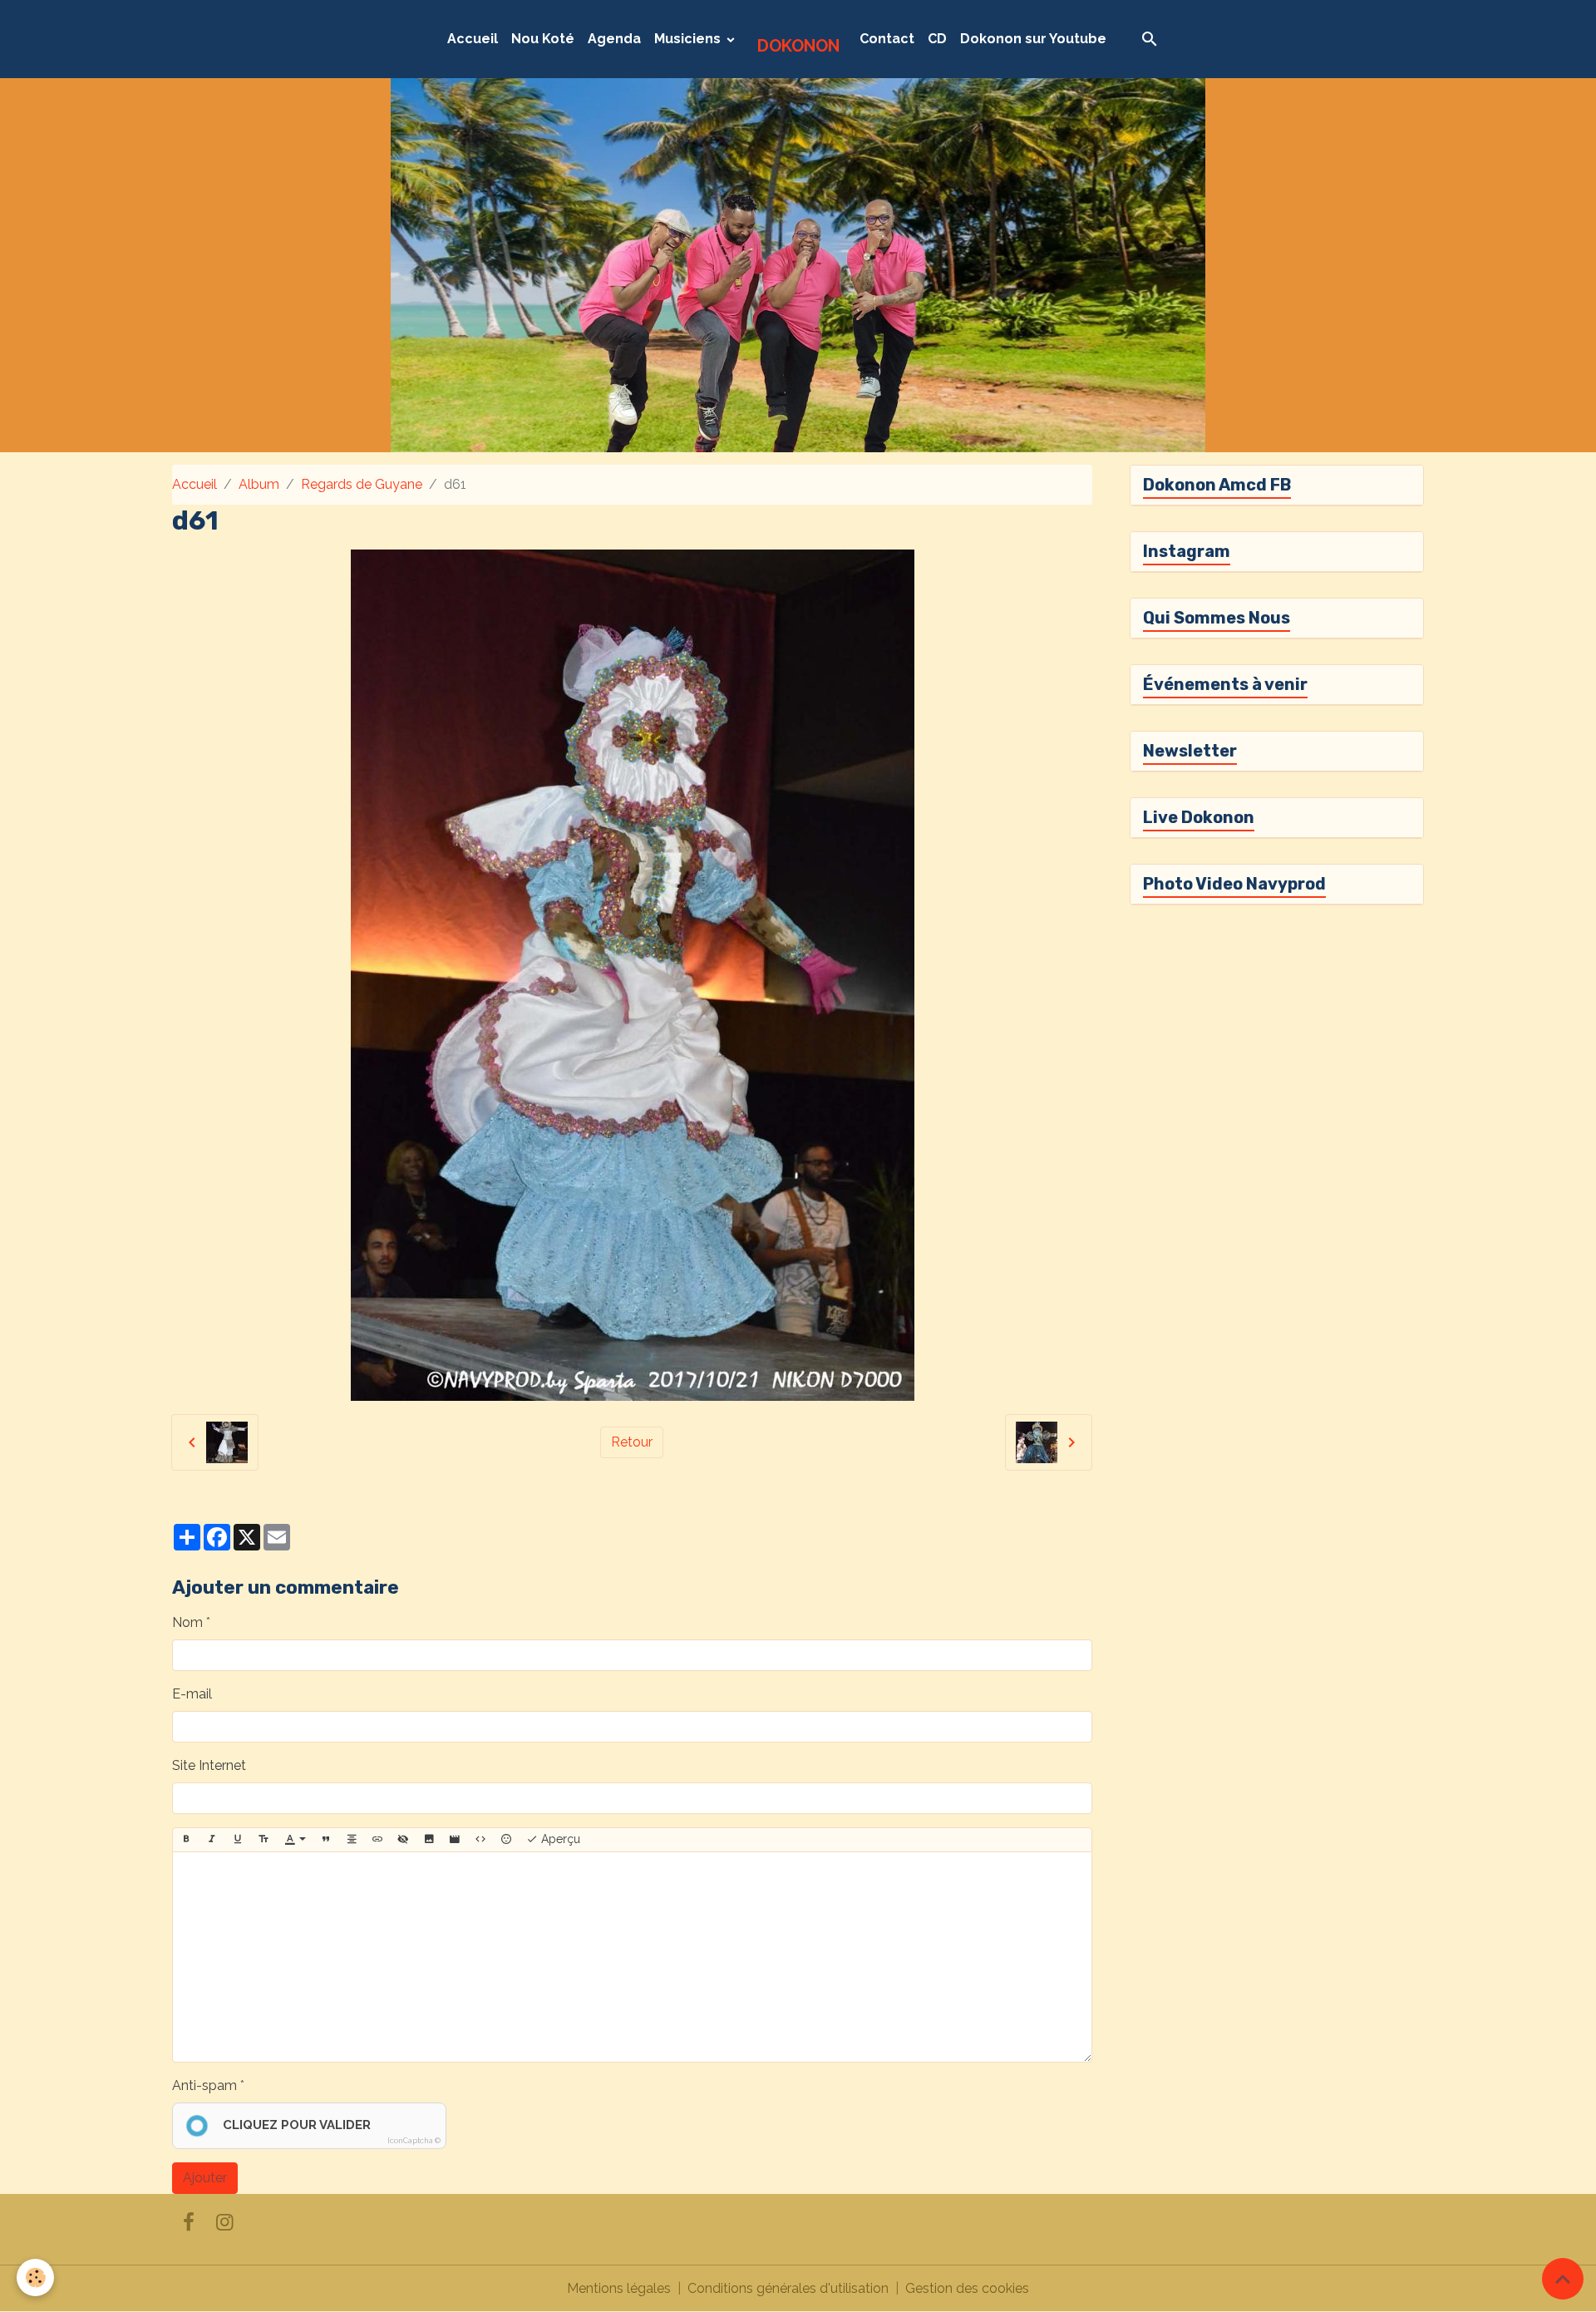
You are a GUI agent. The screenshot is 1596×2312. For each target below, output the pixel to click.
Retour (632, 1442)
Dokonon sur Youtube (1033, 39)
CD (937, 39)
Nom (187, 1622)
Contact (887, 39)
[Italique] (212, 1840)
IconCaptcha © (414, 2141)
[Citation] (326, 1840)
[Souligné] (238, 1840)
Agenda (614, 39)
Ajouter (205, 2178)
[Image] (429, 1840)
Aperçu (559, 1839)
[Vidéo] (455, 1840)
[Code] (480, 1840)
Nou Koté (543, 39)
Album (259, 484)
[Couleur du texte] (295, 1840)
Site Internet (209, 1765)
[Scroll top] (1563, 2279)
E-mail (192, 1694)
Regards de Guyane (362, 484)
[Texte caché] (403, 1840)
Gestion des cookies (967, 2288)
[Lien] (377, 1840)
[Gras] (186, 1840)
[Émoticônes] (506, 1840)
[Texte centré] (352, 1840)
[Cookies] (35, 2277)
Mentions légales (619, 2288)
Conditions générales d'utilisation (788, 2288)
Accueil (473, 39)
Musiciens (689, 39)
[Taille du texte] (264, 1840)
